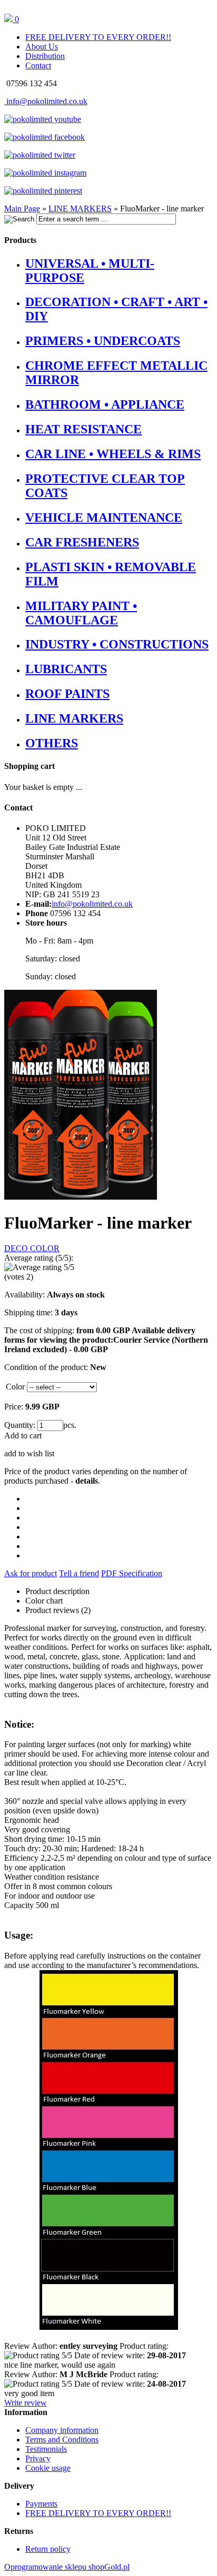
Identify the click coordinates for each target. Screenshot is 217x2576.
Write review (26, 2403)
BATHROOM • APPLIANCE (105, 404)
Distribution (45, 56)
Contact (38, 65)
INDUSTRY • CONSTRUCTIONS (117, 644)
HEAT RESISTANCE (83, 429)
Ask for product (31, 1573)
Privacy (38, 2458)
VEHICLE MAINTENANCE (104, 518)
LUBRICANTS (66, 669)
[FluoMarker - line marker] (81, 1197)
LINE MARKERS (74, 718)
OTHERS (52, 743)
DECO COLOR (32, 1248)
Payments (41, 2504)
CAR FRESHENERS (82, 542)
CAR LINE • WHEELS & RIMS (113, 454)
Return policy (48, 2549)
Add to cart (23, 1436)
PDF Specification (132, 1573)
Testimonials (46, 2449)
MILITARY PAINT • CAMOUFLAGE (81, 613)
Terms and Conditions (62, 2440)
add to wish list (29, 1453)
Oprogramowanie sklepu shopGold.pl (67, 2567)
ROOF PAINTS (67, 694)
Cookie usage (48, 2468)
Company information (62, 2430)
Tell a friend (79, 1573)
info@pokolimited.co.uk (46, 101)
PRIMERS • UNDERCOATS (103, 341)
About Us (42, 47)
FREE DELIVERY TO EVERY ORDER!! (98, 37)
